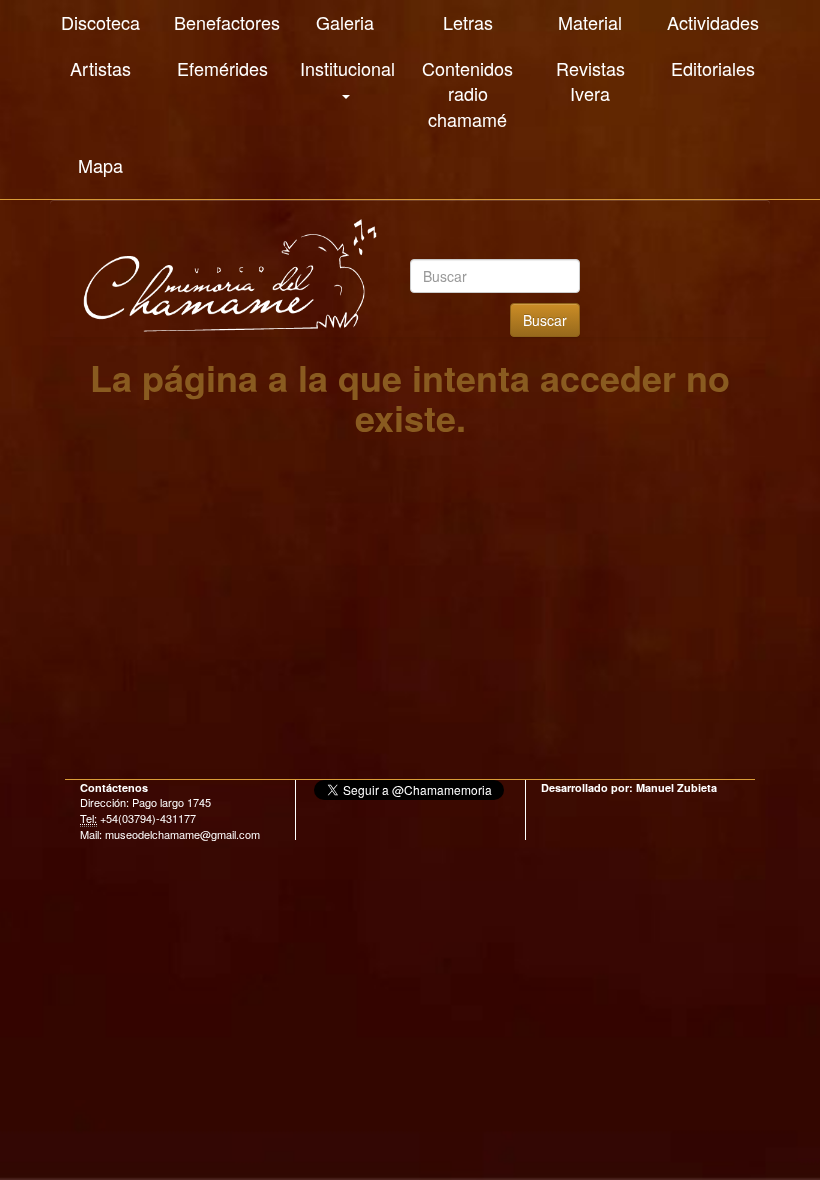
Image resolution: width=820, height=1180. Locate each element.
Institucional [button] (347, 68)
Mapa (100, 165)
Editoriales (713, 68)
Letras (468, 22)
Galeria (345, 22)
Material (590, 22)
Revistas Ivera (590, 81)
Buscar (545, 320)
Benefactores (227, 22)
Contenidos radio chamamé (467, 93)
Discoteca (100, 22)
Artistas (100, 68)
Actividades (713, 22)
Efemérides (222, 68)
